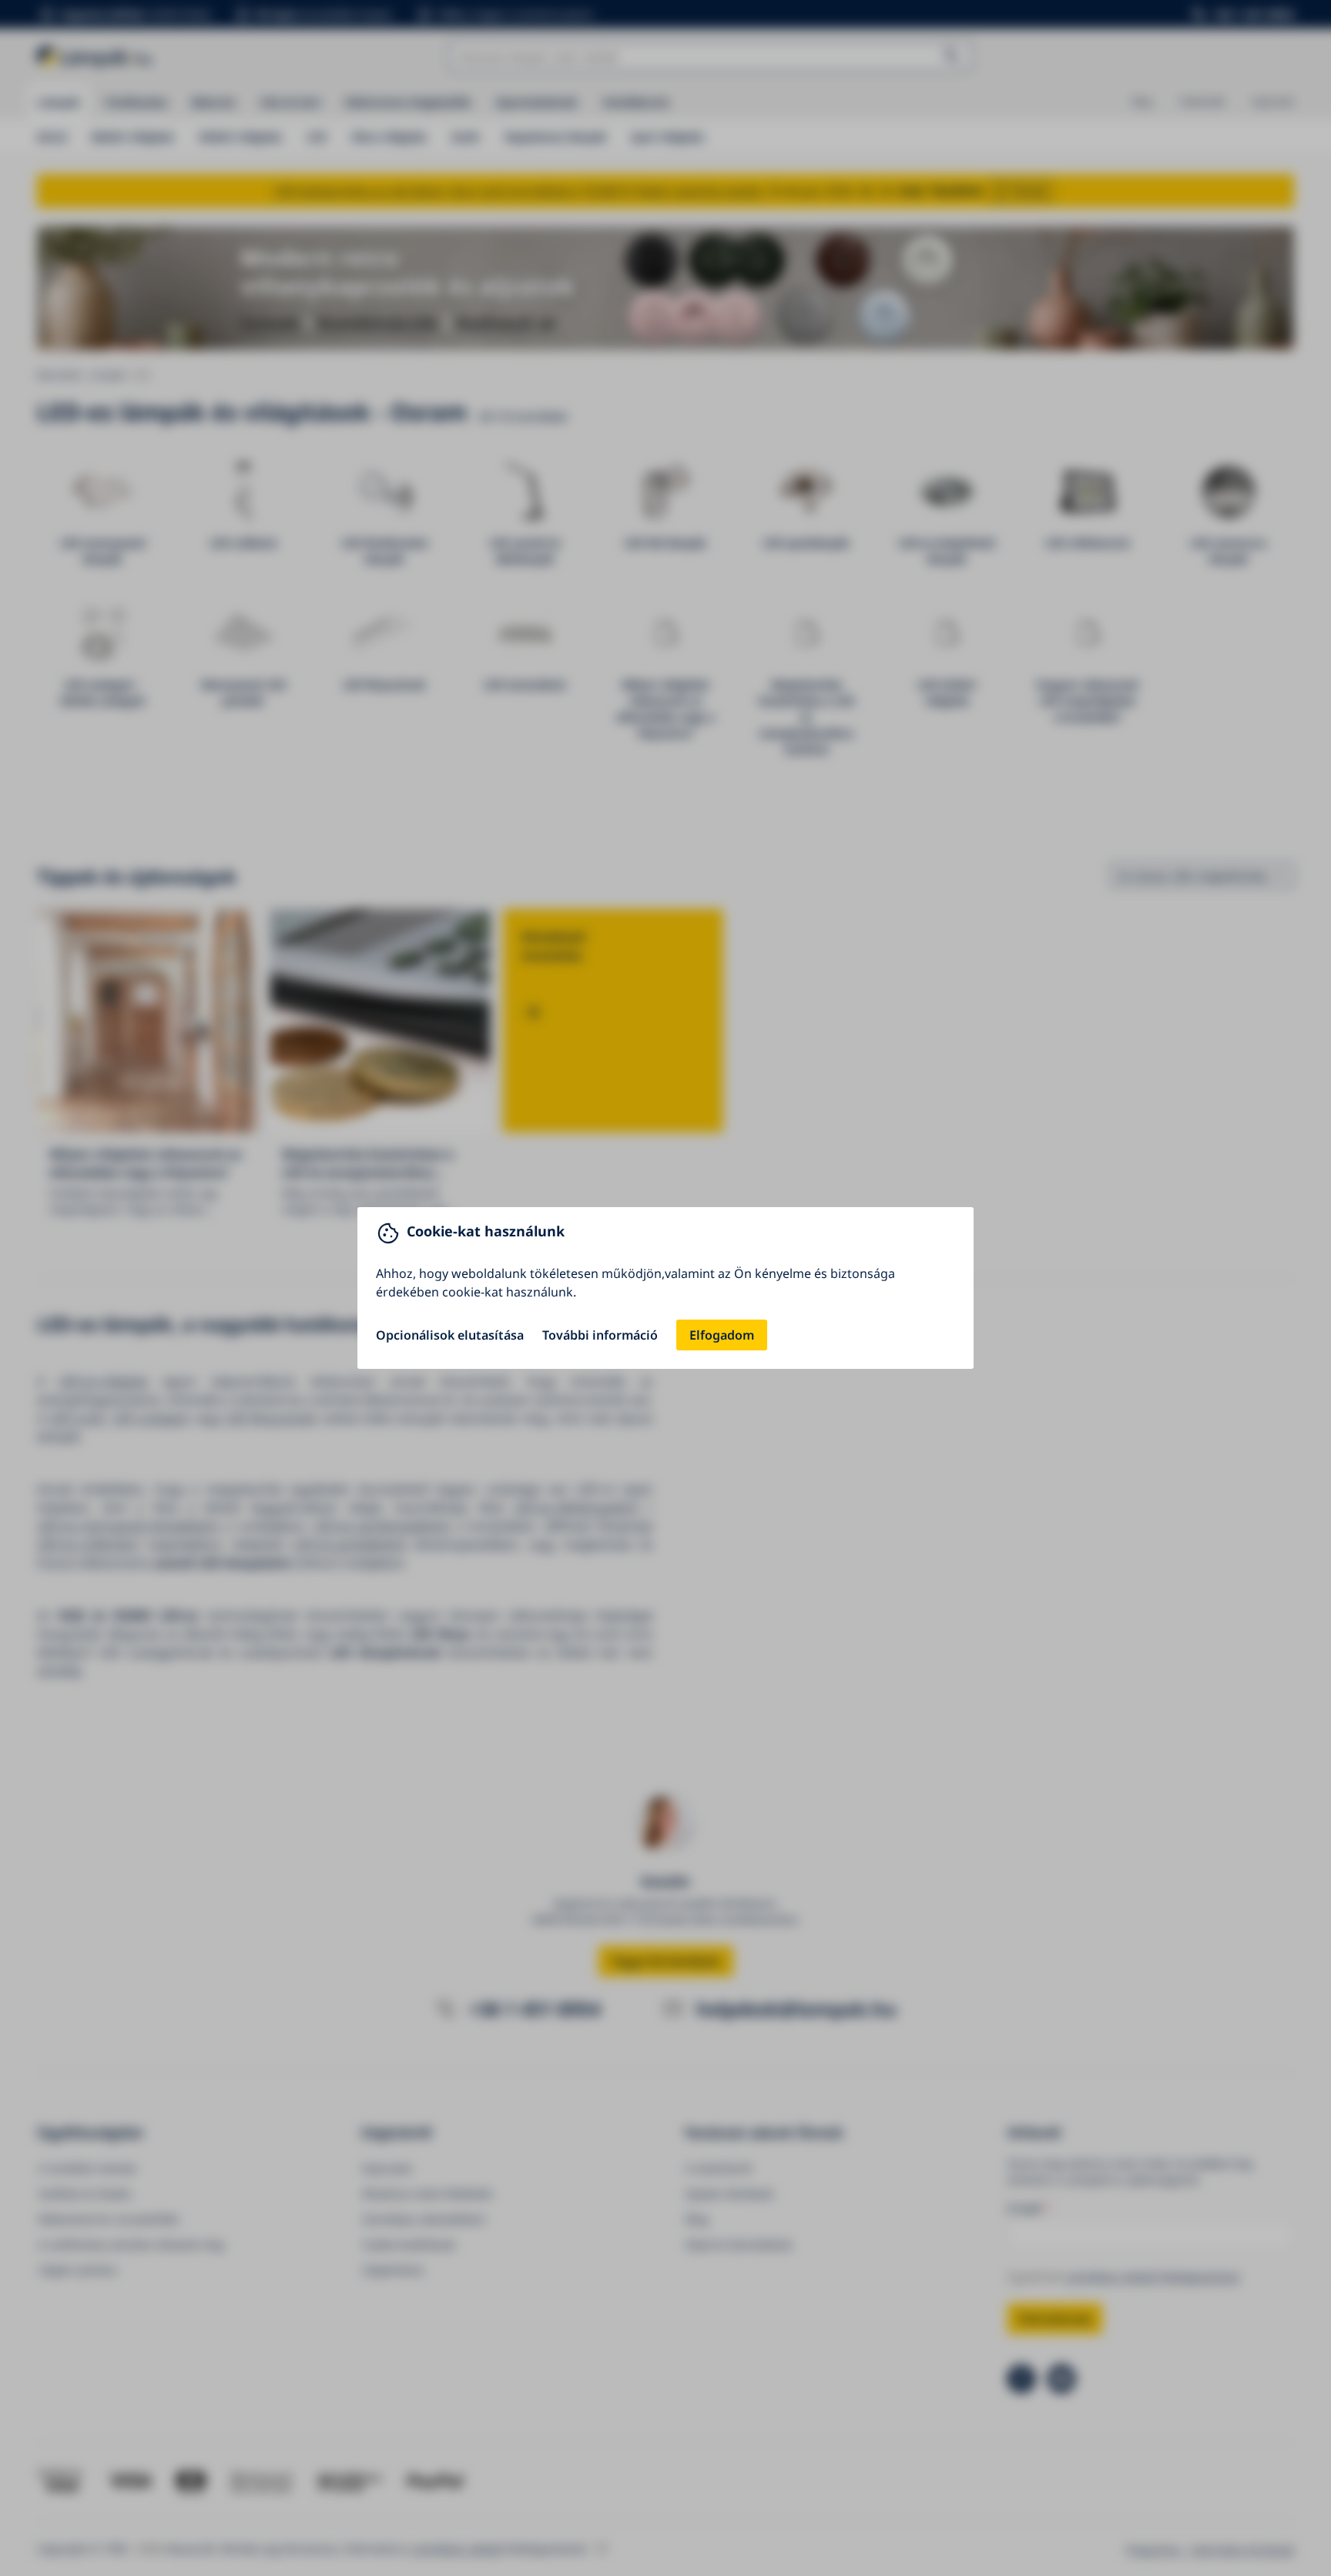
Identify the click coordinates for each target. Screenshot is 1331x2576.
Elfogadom (722, 1335)
